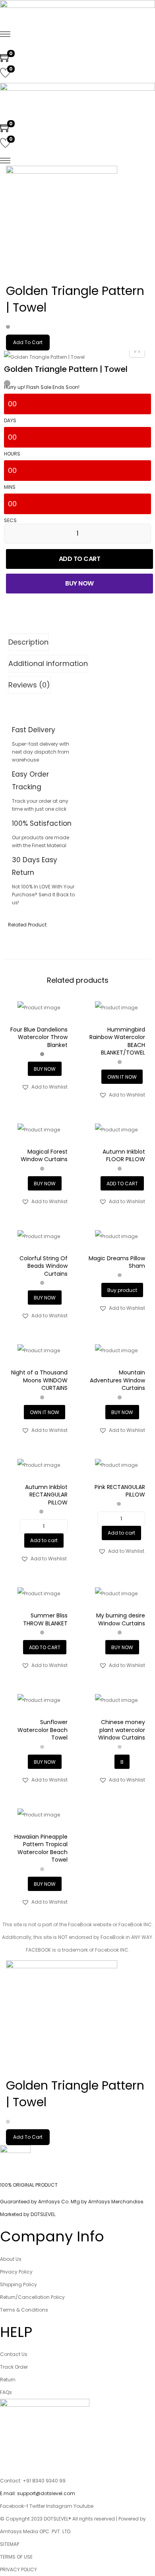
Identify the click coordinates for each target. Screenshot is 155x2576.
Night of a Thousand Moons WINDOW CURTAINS (39, 1380)
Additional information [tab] (48, 663)
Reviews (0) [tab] (29, 685)
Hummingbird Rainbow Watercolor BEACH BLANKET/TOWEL (117, 1041)
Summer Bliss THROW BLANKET (45, 1619)
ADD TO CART (122, 1184)
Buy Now (79, 583)
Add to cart (80, 559)
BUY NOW (45, 1069)
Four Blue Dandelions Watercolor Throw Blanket (39, 1037)
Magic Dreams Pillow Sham (117, 1262)
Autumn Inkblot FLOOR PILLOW (124, 1156)
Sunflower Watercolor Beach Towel (43, 1730)
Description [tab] (28, 642)
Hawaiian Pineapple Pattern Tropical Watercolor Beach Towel (41, 1848)
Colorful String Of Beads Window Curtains (44, 1266)
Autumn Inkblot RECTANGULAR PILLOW (46, 1495)
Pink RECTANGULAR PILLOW (120, 1491)
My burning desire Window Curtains (121, 1619)
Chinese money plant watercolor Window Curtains (122, 1730)
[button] (45, 1087)
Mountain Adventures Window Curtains (117, 1380)
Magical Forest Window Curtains (44, 1156)
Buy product (122, 1290)
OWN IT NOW (122, 1077)
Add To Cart (28, 342)
